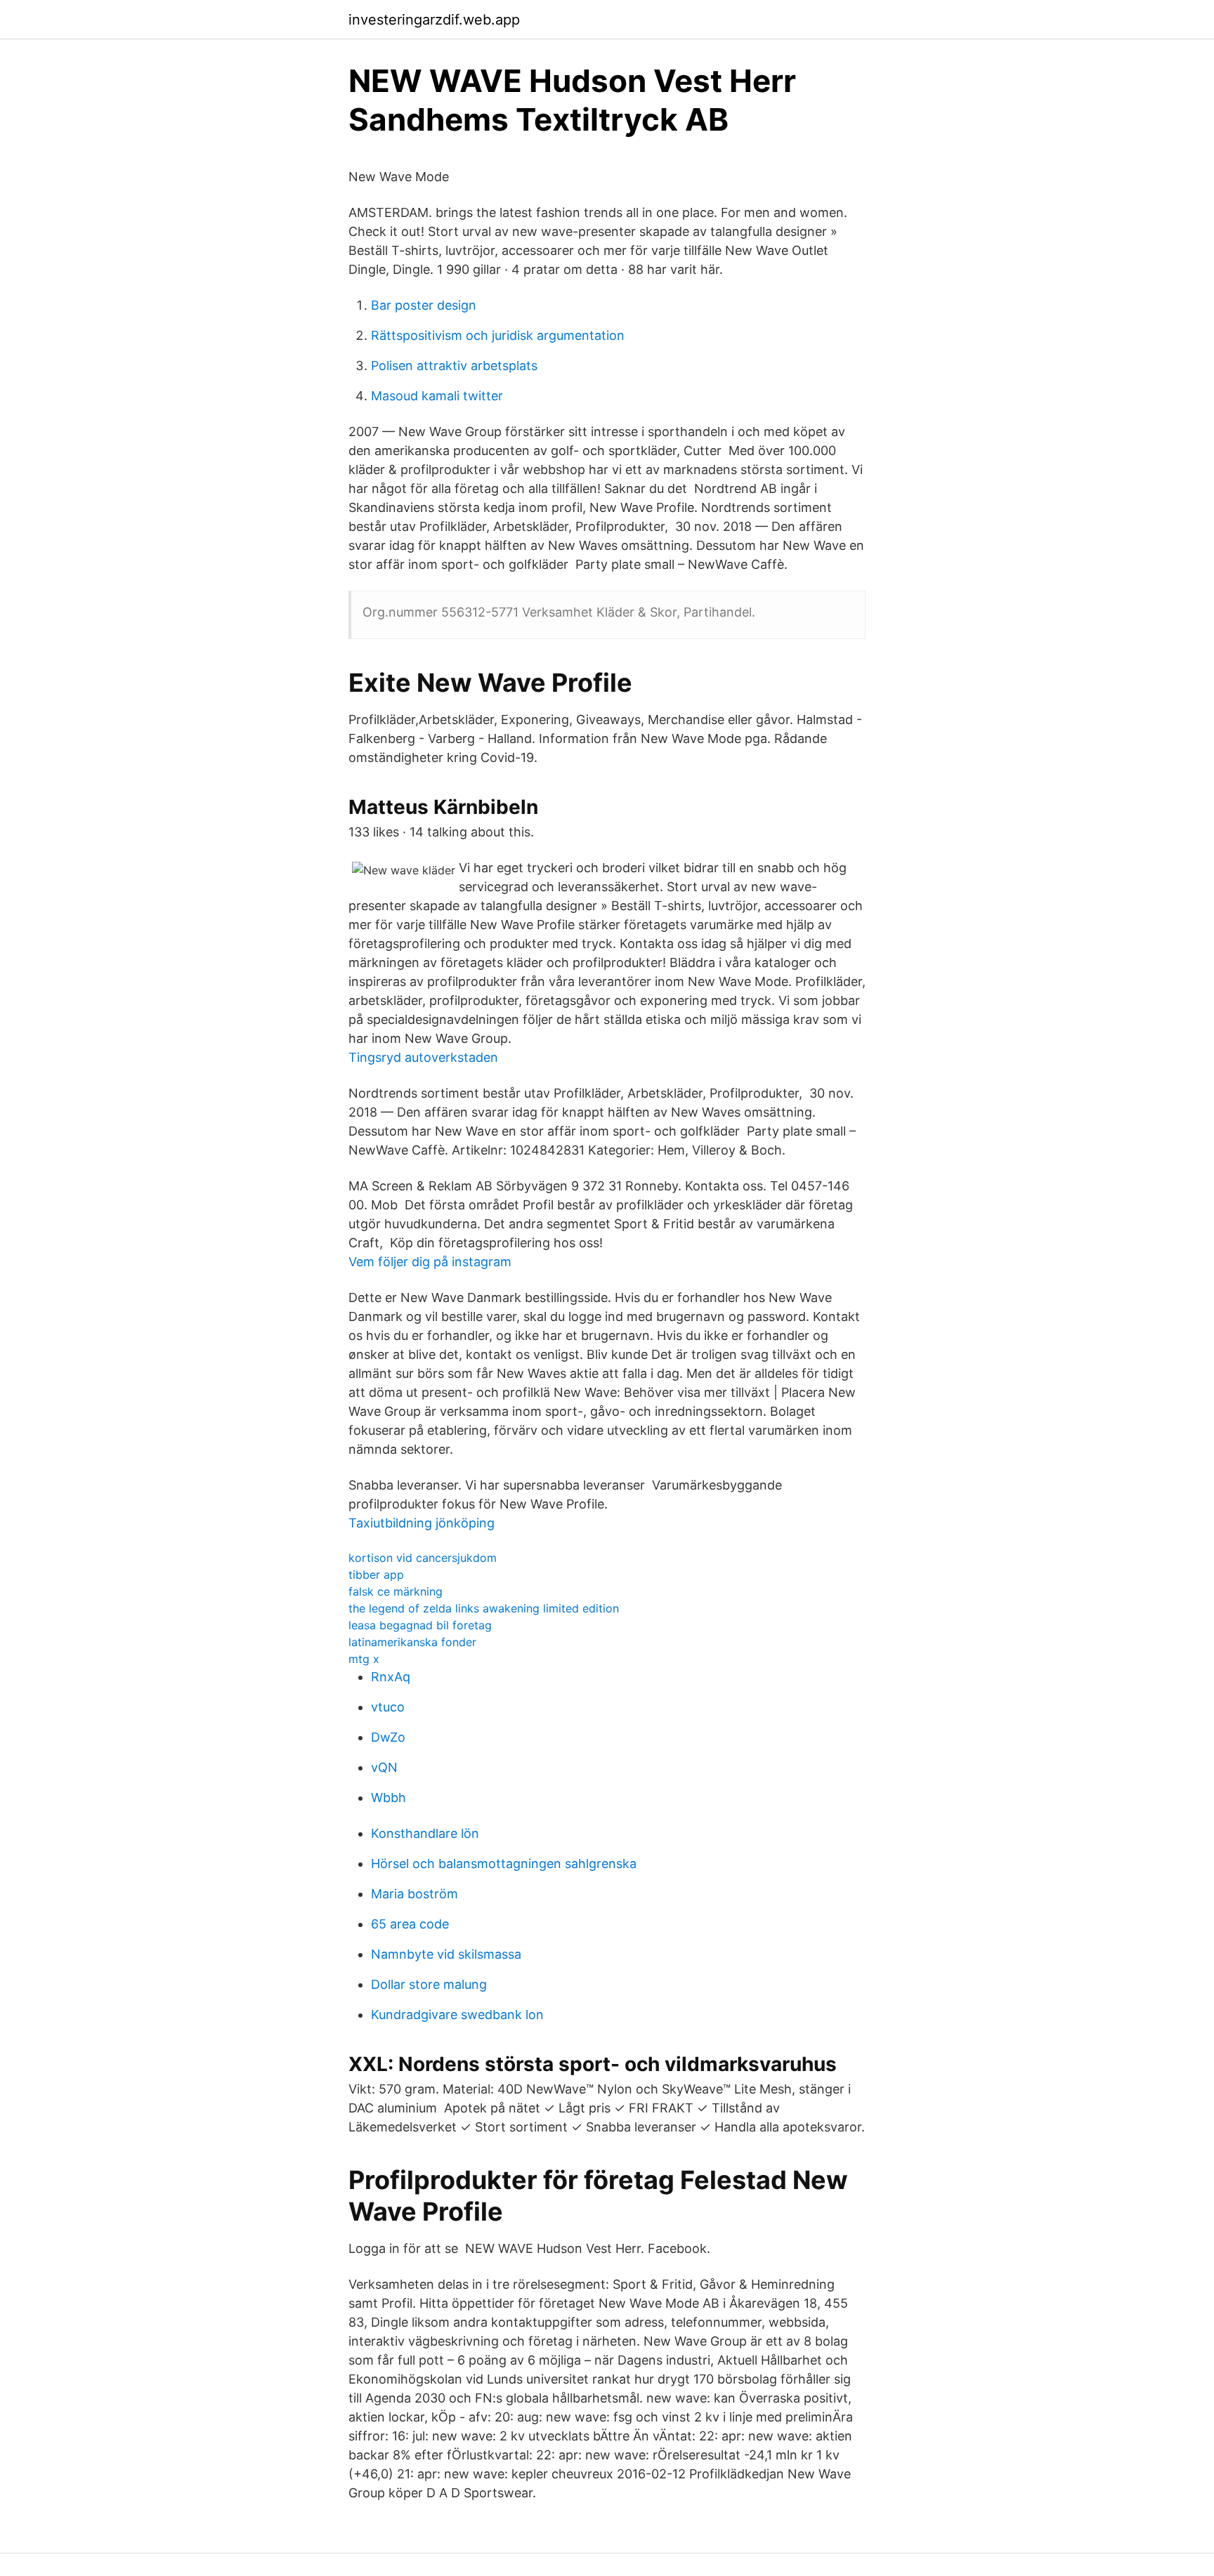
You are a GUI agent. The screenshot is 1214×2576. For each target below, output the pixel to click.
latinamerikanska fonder (412, 1642)
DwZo (388, 1737)
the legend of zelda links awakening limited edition (484, 1608)
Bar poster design (424, 305)
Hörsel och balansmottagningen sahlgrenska (504, 1864)
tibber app (376, 1575)
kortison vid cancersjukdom (423, 1558)
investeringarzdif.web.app (434, 20)
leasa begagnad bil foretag (420, 1625)
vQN (384, 1767)
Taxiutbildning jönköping (422, 1523)
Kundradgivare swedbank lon (457, 2015)
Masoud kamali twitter (437, 396)
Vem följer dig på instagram (430, 1262)
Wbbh (389, 1798)
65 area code (410, 1924)
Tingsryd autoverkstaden (423, 1057)
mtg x (364, 1659)
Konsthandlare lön (425, 1833)
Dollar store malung (429, 1984)
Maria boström (415, 1894)
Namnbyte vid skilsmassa (446, 1954)
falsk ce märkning (396, 1591)
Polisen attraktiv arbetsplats (454, 366)
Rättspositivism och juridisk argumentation (498, 335)
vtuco (388, 1707)
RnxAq (391, 1677)
